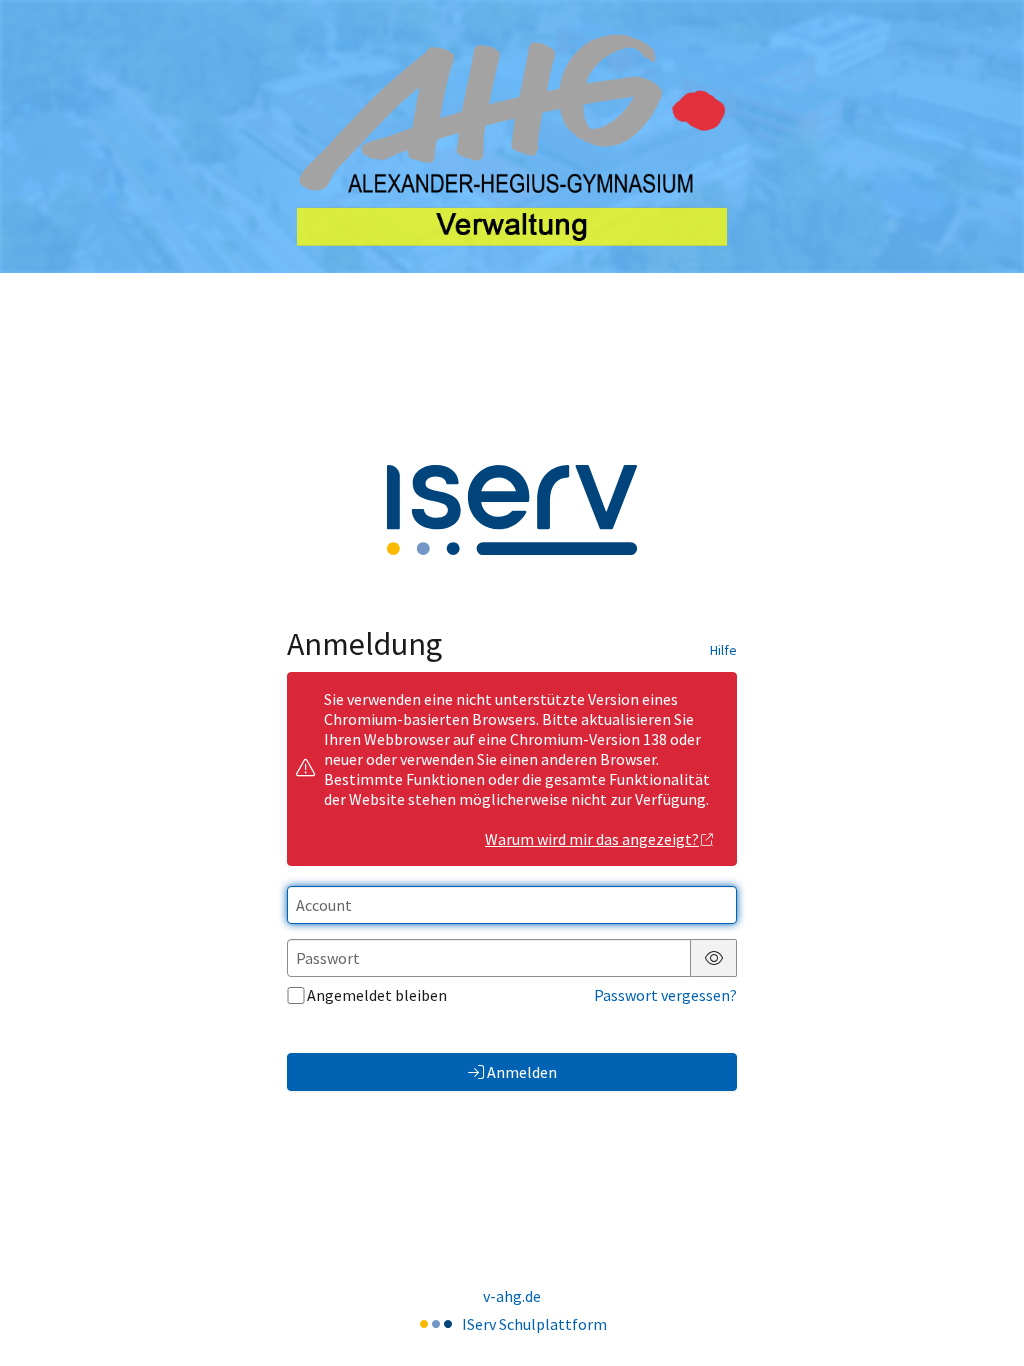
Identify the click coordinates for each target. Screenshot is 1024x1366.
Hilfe (723, 650)
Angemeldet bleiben (377, 995)
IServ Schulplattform (534, 1324)
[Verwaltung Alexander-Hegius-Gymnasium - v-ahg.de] (512, 136)
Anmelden (522, 1072)
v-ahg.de (512, 1296)
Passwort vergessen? (665, 995)
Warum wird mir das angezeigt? (592, 839)
